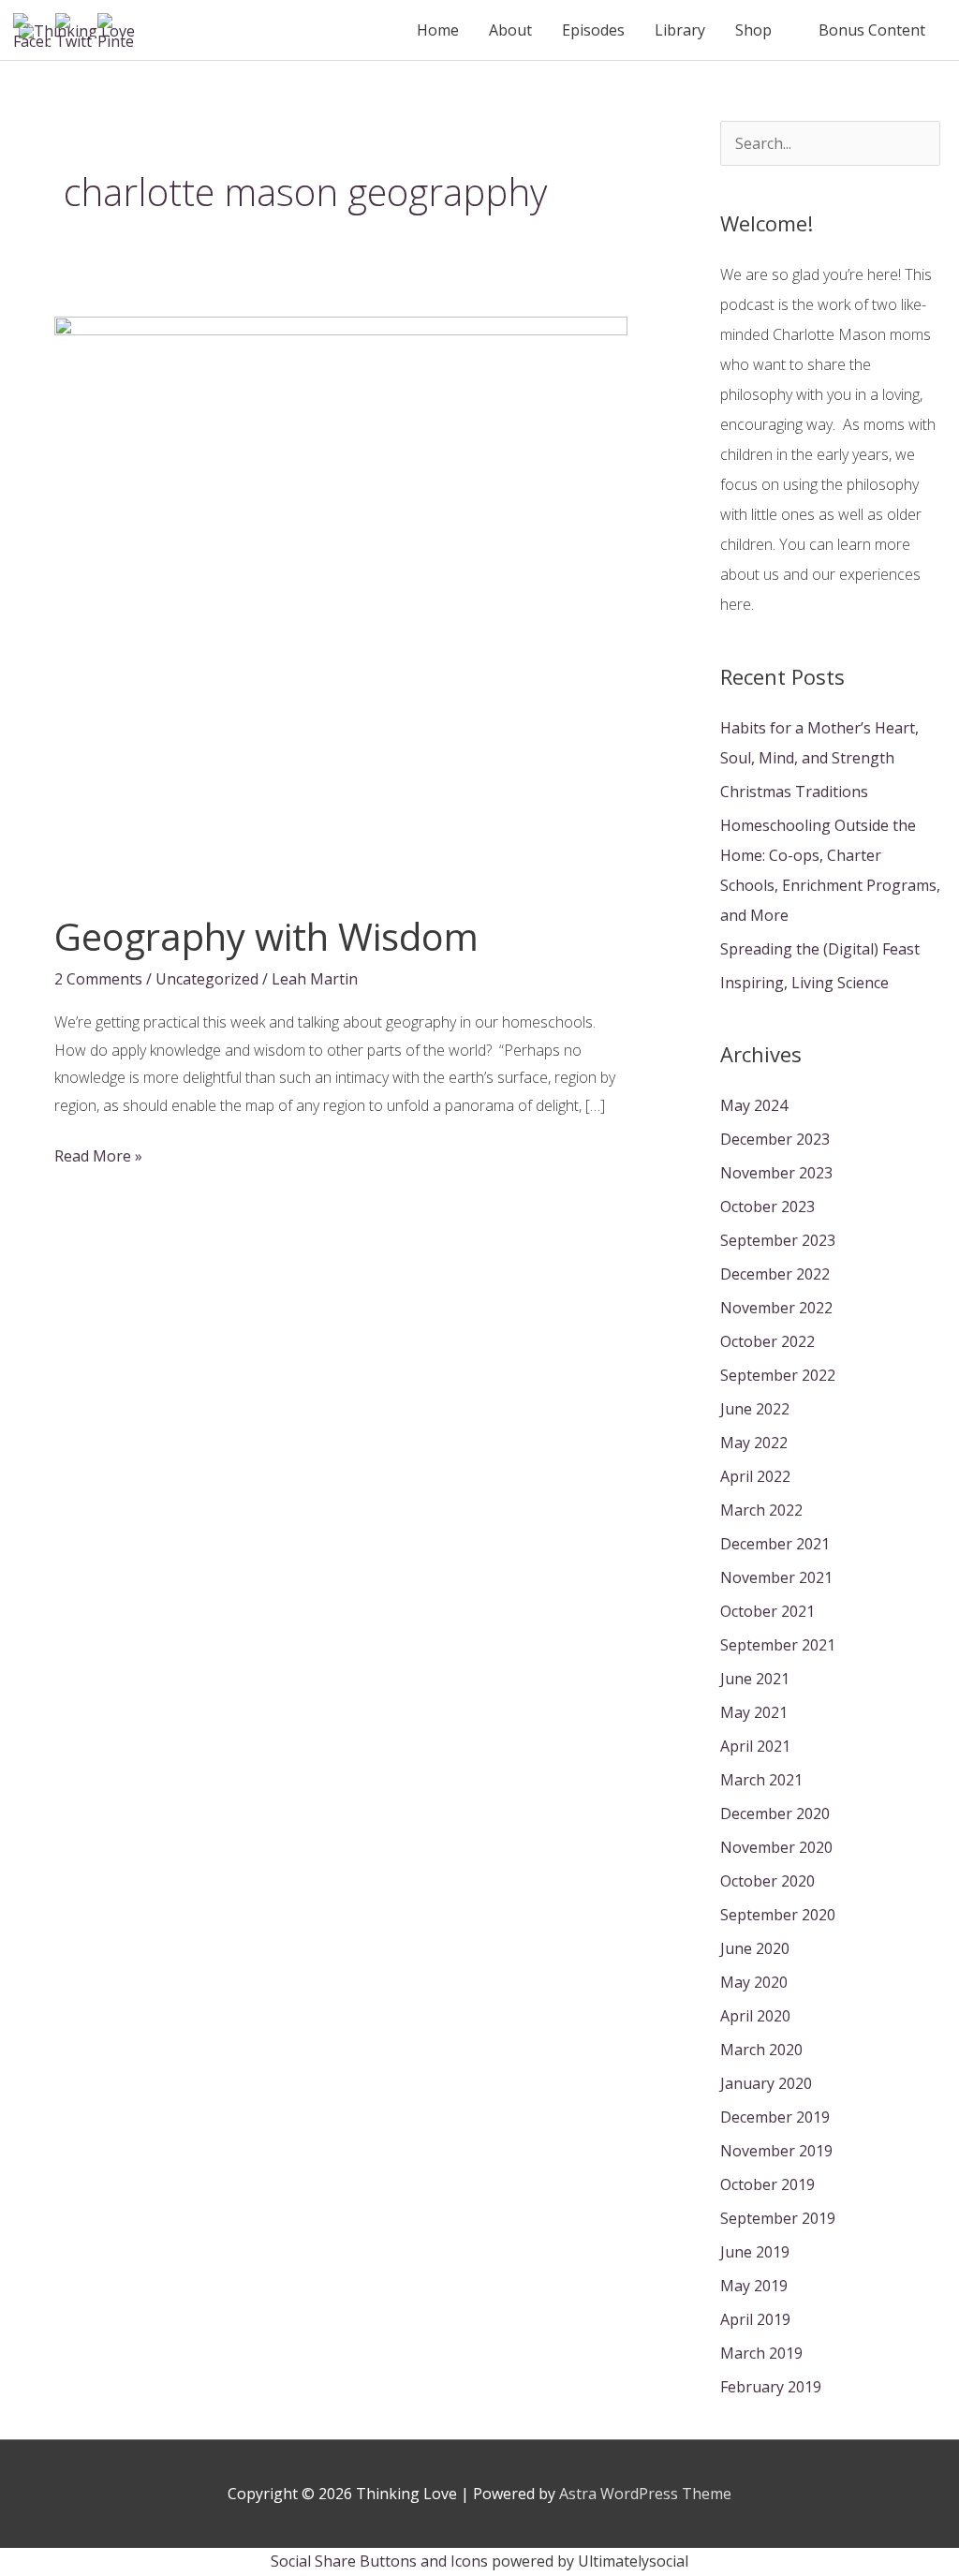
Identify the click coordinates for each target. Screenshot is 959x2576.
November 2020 (776, 1847)
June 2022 (755, 1409)
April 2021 (755, 1746)
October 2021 (767, 1611)
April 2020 (755, 2016)
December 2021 (775, 1544)
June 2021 (755, 1679)
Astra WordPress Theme (645, 2494)
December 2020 (775, 1814)
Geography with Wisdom (266, 936)
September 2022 (778, 1375)
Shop (753, 30)
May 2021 (754, 1712)
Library (680, 30)
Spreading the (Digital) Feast (820, 949)
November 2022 (776, 1308)
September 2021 (778, 1645)
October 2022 (767, 1341)
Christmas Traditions (794, 792)
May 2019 (754, 2286)
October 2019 (767, 2184)
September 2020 (778, 1915)
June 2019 (755, 2252)
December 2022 (775, 1274)
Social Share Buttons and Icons (379, 2561)
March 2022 (761, 1510)
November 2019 (776, 2151)
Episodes (593, 30)
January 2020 (766, 2083)
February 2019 (771, 2387)
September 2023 (778, 1240)
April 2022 (755, 1476)
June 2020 (755, 1948)
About (510, 30)
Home (438, 30)
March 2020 (761, 2050)
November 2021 (776, 1577)
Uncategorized (207, 979)
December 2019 (775, 2117)
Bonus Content (872, 30)
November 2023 (776, 1173)
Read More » (98, 1158)
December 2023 (775, 1139)
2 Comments (98, 979)
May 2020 (754, 1982)
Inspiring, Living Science (804, 983)
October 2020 (767, 1881)
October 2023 (767, 1207)
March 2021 (761, 1780)
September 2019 (778, 2218)
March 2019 (761, 2353)
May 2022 (754, 1443)
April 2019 (755, 2319)
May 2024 (754, 1105)
